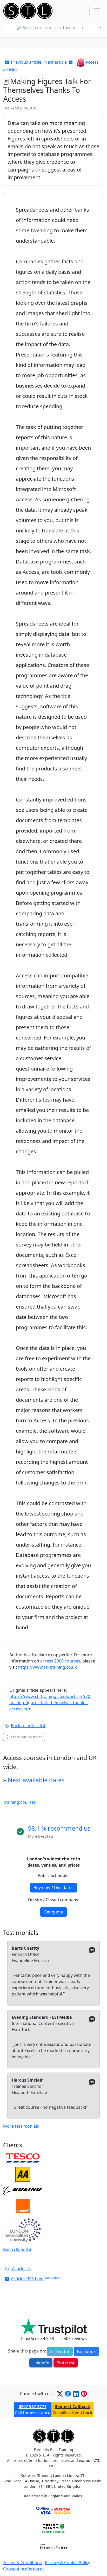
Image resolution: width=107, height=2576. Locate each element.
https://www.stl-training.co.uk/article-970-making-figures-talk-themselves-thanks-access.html (50, 1703)
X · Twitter (60, 2351)
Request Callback (72, 2407)
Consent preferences (24, 2569)
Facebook (86, 2351)
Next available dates (36, 1780)
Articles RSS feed (27, 2279)
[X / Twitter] (60, 2394)
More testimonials (21, 2126)
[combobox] (53, 27)
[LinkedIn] (76, 2394)
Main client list (17, 2250)
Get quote (53, 1912)
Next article (56, 62)
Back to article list (28, 1726)
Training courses (19, 1802)
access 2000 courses (60, 1661)
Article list (21, 2268)
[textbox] (53, 28)
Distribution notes (27, 1737)
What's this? (52, 2278)
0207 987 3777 (33, 2407)
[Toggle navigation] (97, 11)
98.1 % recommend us (59, 1828)
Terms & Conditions (22, 2563)
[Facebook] (68, 2394)
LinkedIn (41, 2363)
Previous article (26, 62)
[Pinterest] (84, 2394)
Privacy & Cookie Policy (68, 2563)
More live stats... (42, 1836)
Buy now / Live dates (53, 1888)
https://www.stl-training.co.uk (48, 1667)
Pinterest (66, 2363)
